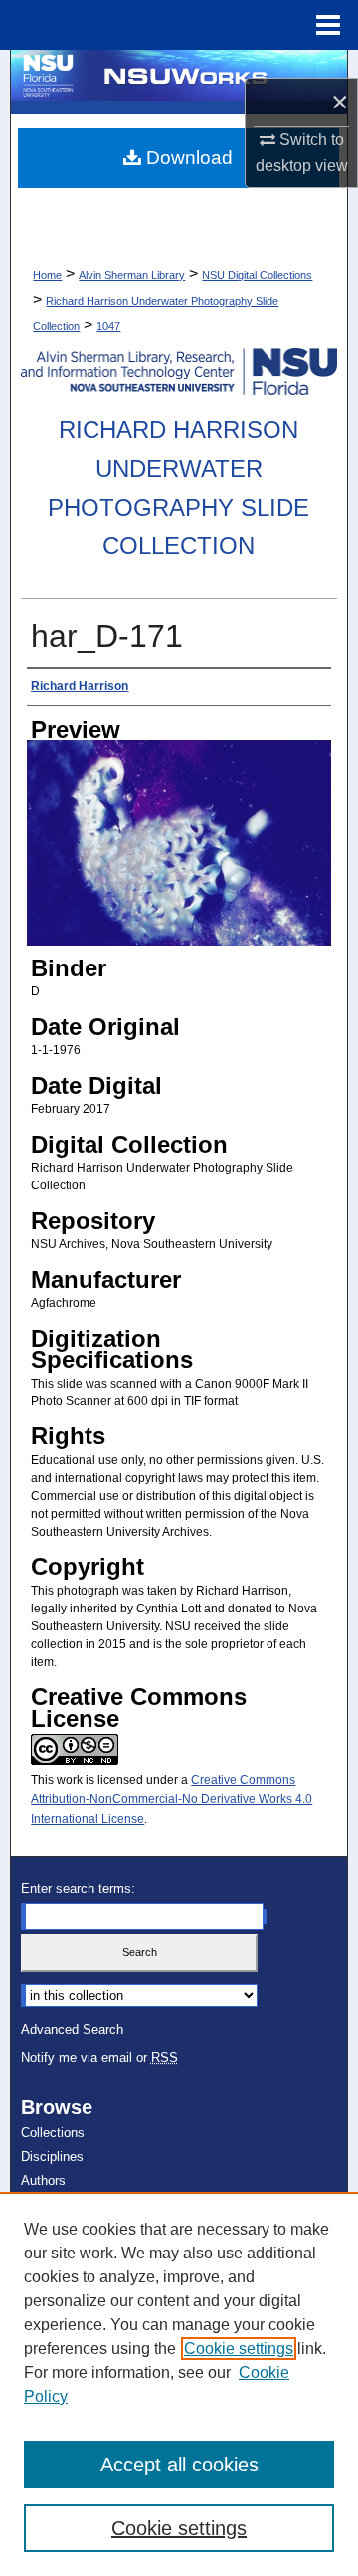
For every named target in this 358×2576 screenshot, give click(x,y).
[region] (179, 2384)
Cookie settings (239, 2349)
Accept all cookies (179, 2465)
